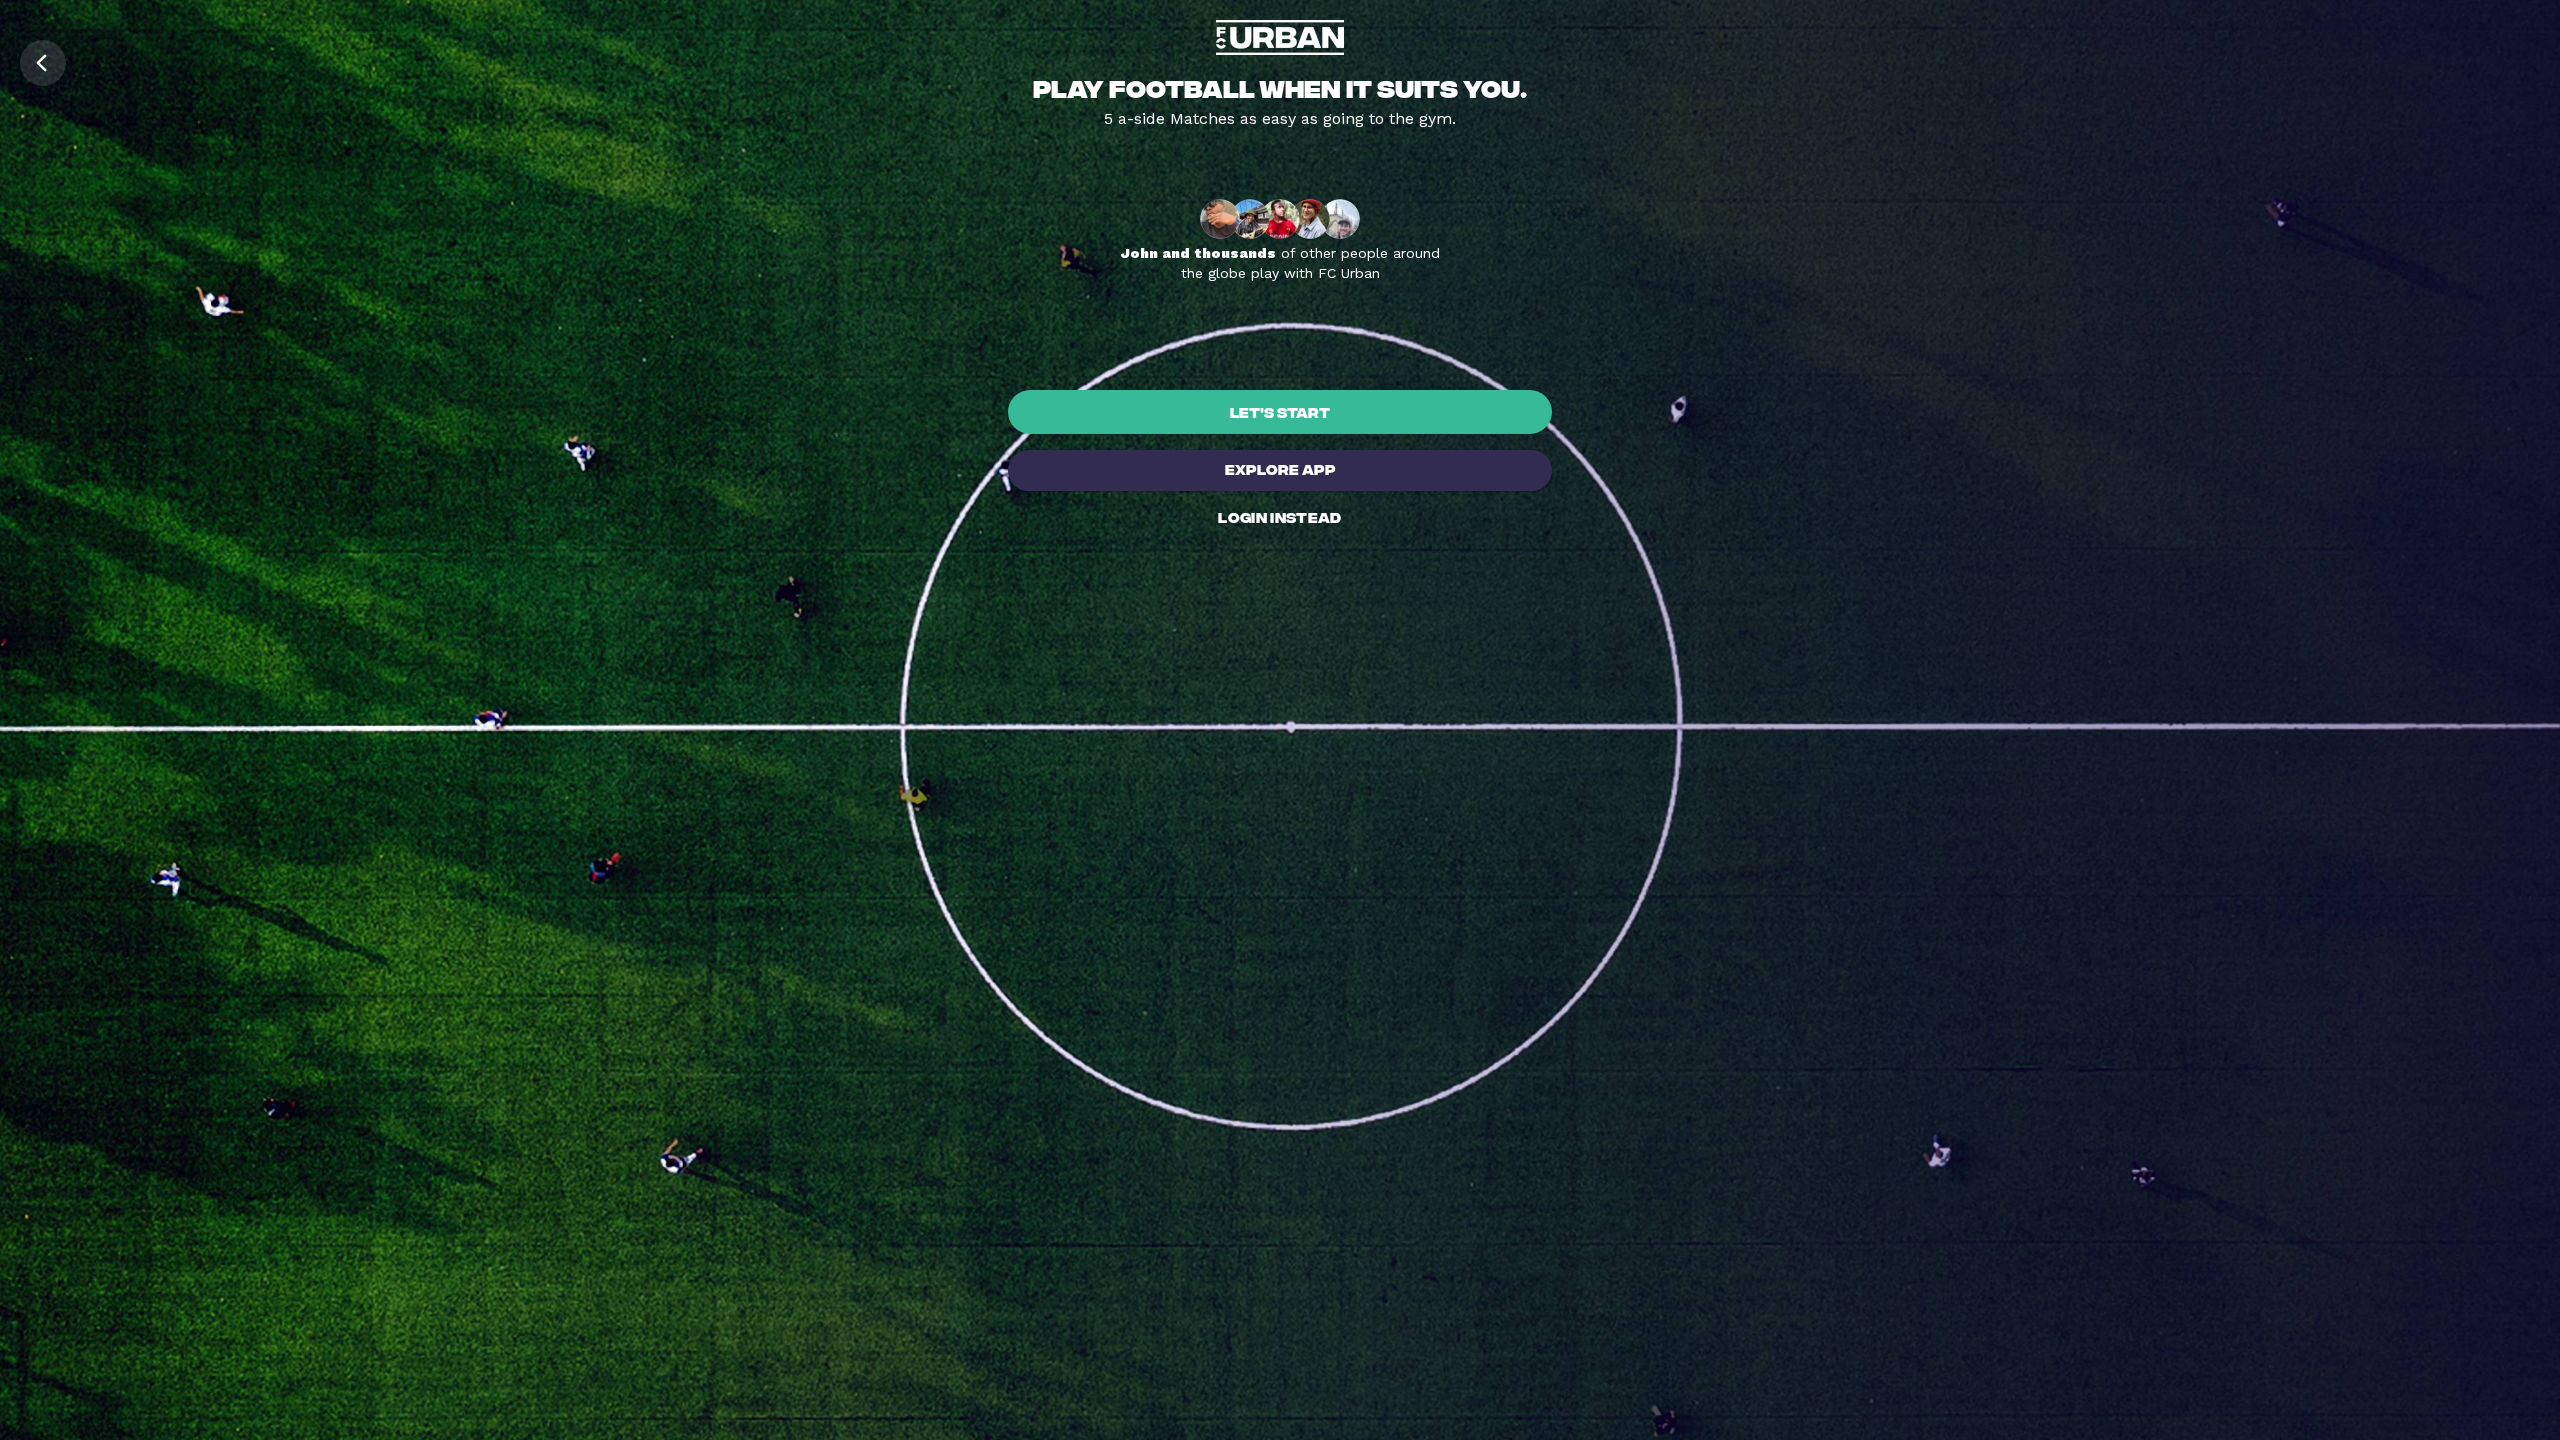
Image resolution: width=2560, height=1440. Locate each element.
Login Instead (1280, 516)
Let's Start (1280, 411)
